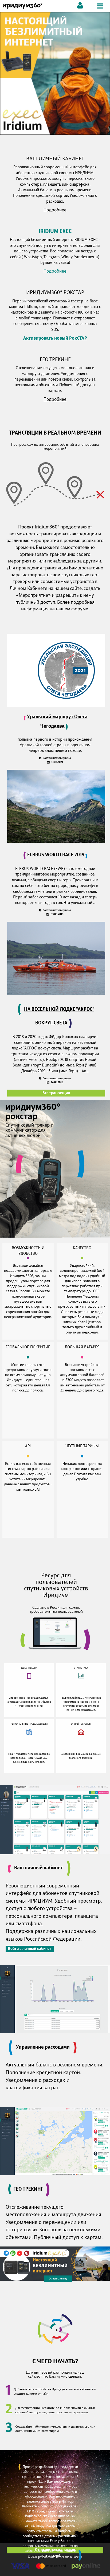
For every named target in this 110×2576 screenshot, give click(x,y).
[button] (55, 73)
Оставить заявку (58, 2279)
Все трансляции (56, 1093)
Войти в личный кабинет (30, 1949)
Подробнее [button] (55, 210)
